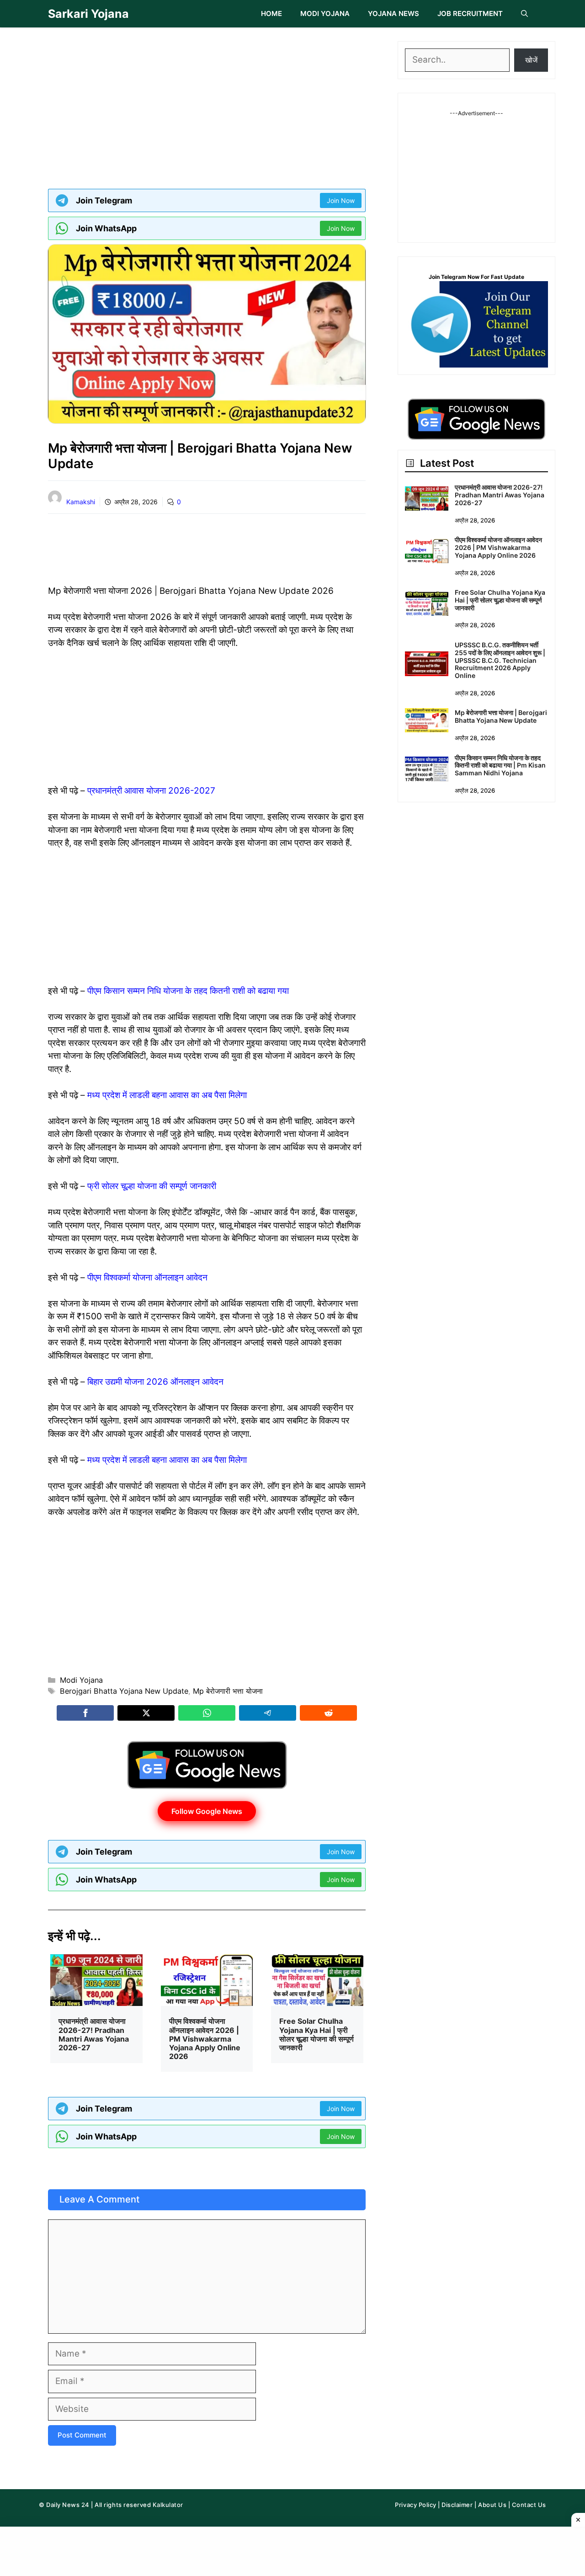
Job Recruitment (470, 13)
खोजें (531, 60)
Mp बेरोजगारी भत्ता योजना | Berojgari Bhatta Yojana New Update (501, 716)
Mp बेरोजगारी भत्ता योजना (228, 1691)
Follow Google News (207, 1811)
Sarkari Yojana (88, 14)
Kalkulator (168, 2505)
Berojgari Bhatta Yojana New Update (124, 1691)
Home (271, 13)
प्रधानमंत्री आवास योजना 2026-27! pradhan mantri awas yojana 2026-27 (94, 2034)
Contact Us (529, 2505)
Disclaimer (457, 2505)
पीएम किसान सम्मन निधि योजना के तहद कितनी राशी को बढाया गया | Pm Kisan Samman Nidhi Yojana (500, 765)
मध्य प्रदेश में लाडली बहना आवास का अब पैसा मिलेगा (167, 1095)
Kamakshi (81, 502)
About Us (492, 2505)
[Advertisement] (207, 105)
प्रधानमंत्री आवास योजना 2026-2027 (151, 791)
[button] (524, 14)
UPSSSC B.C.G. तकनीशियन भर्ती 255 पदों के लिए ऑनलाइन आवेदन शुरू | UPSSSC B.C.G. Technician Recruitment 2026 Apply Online (500, 660)
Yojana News (394, 13)
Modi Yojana (325, 13)
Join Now (341, 200)
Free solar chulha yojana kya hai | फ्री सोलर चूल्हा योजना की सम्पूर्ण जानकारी (316, 2034)
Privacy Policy (415, 2505)
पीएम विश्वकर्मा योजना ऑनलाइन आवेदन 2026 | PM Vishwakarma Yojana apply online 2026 (205, 2039)
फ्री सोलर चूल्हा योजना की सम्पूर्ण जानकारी (152, 1186)
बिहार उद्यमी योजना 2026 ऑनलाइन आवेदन (155, 1382)
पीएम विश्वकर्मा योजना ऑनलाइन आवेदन (147, 1277)
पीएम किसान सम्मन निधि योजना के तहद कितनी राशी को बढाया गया (188, 991)
